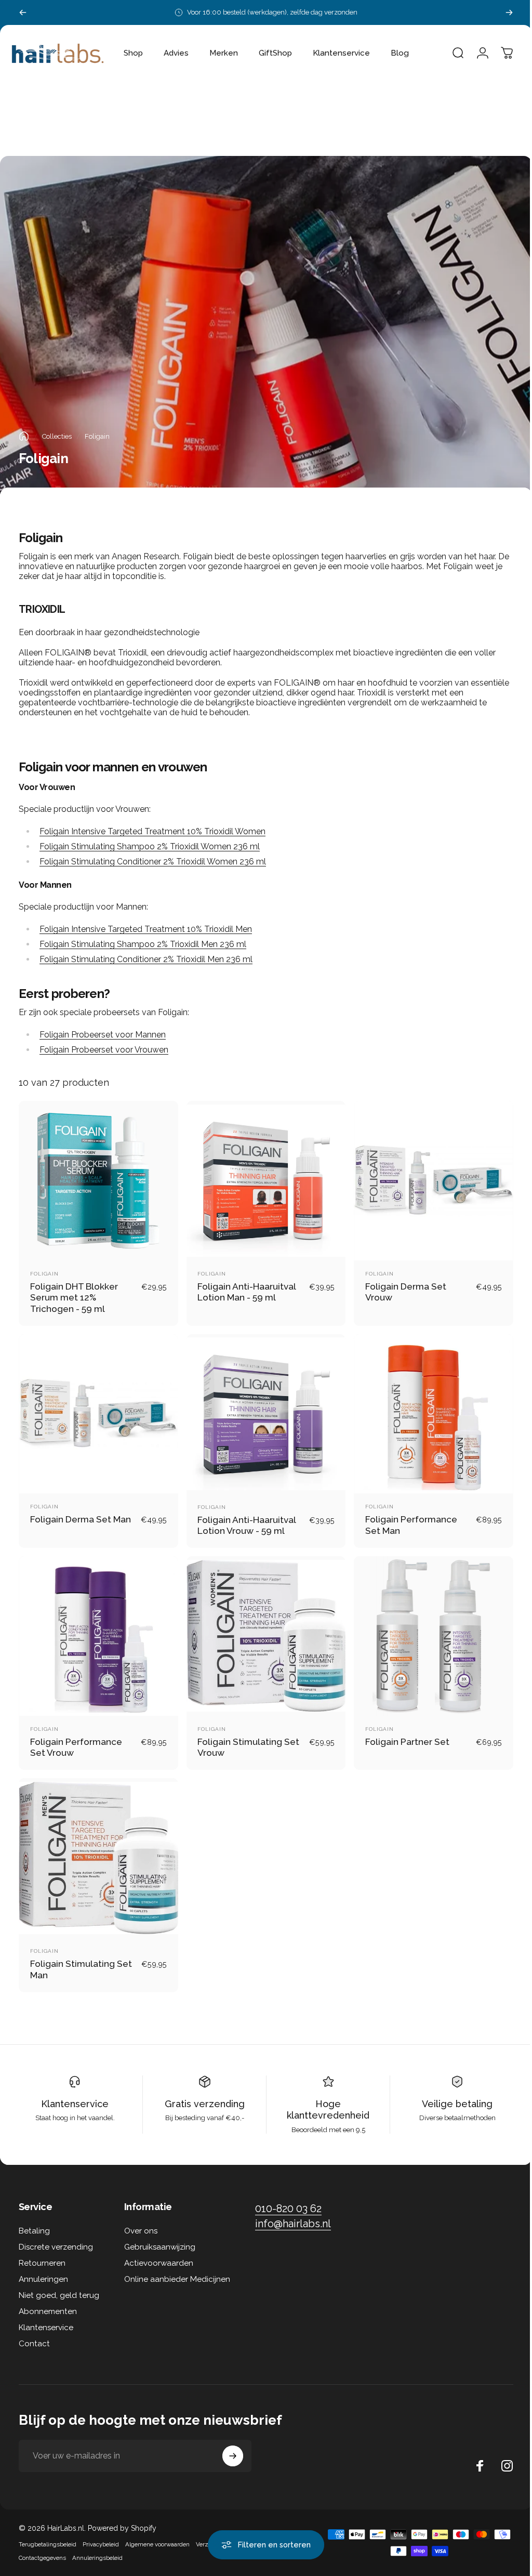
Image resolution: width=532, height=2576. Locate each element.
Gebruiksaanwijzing (160, 2237)
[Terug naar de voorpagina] (24, 436)
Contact (34, 2333)
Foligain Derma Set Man (81, 1514)
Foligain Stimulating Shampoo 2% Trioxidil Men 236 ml (143, 944)
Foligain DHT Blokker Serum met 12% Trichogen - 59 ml (74, 1295)
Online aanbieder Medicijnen (177, 2269)
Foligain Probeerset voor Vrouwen (104, 1050)
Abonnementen (48, 2301)
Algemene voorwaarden (157, 2534)
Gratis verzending (202, 2093)
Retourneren (42, 2253)
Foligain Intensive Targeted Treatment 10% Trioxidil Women (152, 831)
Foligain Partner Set (402, 1734)
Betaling (34, 2220)
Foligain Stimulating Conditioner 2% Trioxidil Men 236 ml (146, 959)
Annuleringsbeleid (97, 2547)
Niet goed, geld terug (59, 2285)
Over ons (141, 2220)
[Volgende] (509, 12)
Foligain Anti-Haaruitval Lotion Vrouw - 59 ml (244, 1520)
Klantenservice (74, 2093)
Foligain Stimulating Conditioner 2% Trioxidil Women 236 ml (153, 862)
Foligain (44, 1271)
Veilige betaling (450, 2093)
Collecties (57, 436)
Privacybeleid (101, 2534)
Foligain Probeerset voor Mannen (103, 1035)
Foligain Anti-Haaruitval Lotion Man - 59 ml (244, 1290)
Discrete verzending (56, 2237)
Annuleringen (43, 2269)
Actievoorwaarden (159, 2253)
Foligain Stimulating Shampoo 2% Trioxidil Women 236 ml (150, 846)
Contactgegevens (42, 2547)
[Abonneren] (233, 2446)
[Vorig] (23, 12)
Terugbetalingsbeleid (48, 2534)
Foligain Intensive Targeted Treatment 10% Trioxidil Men (146, 929)
